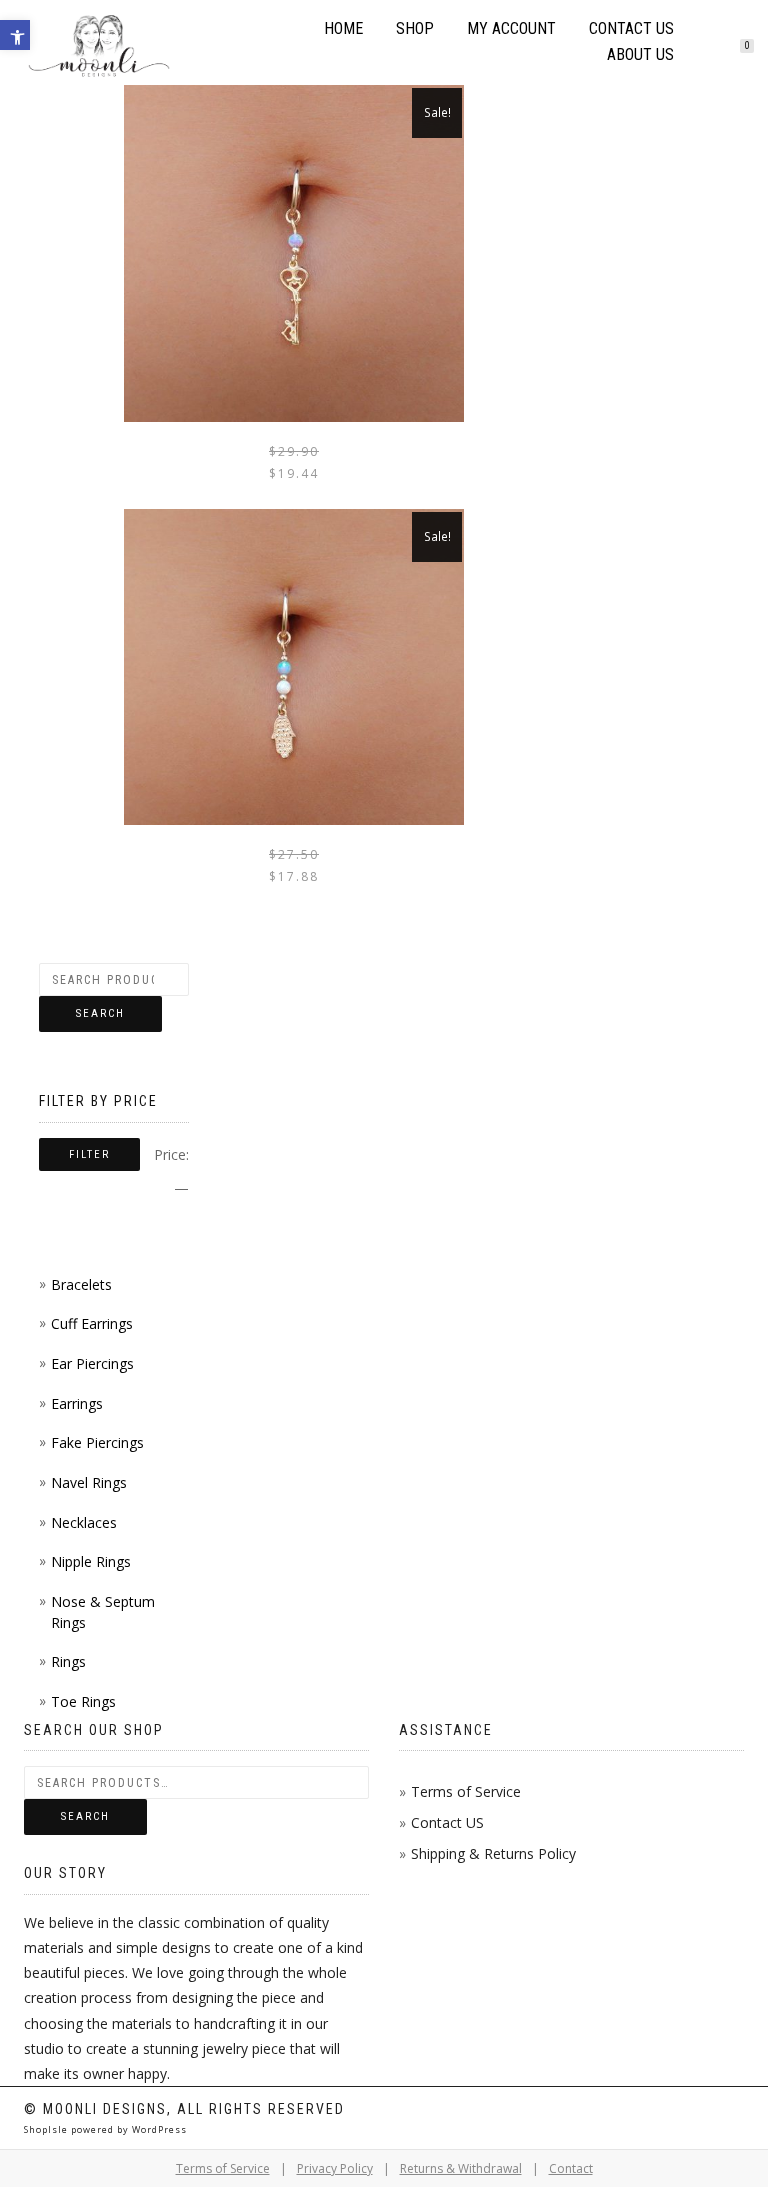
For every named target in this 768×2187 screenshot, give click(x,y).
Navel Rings (89, 1482)
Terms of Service (466, 1791)
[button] (15, 35)
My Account (511, 28)
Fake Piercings (97, 1442)
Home (343, 28)
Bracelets (81, 1284)
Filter (89, 1154)
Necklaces (84, 1522)
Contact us (631, 28)
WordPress (158, 2129)
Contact (571, 2168)
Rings (68, 1661)
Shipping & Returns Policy (493, 1853)
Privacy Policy (335, 2168)
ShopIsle (47, 2129)
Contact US (447, 1822)
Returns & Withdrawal (461, 2168)
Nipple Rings (91, 1561)
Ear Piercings (92, 1363)
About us (640, 54)
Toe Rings (83, 1701)
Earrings (77, 1403)
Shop (415, 28)
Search (100, 1013)
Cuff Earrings (92, 1323)
